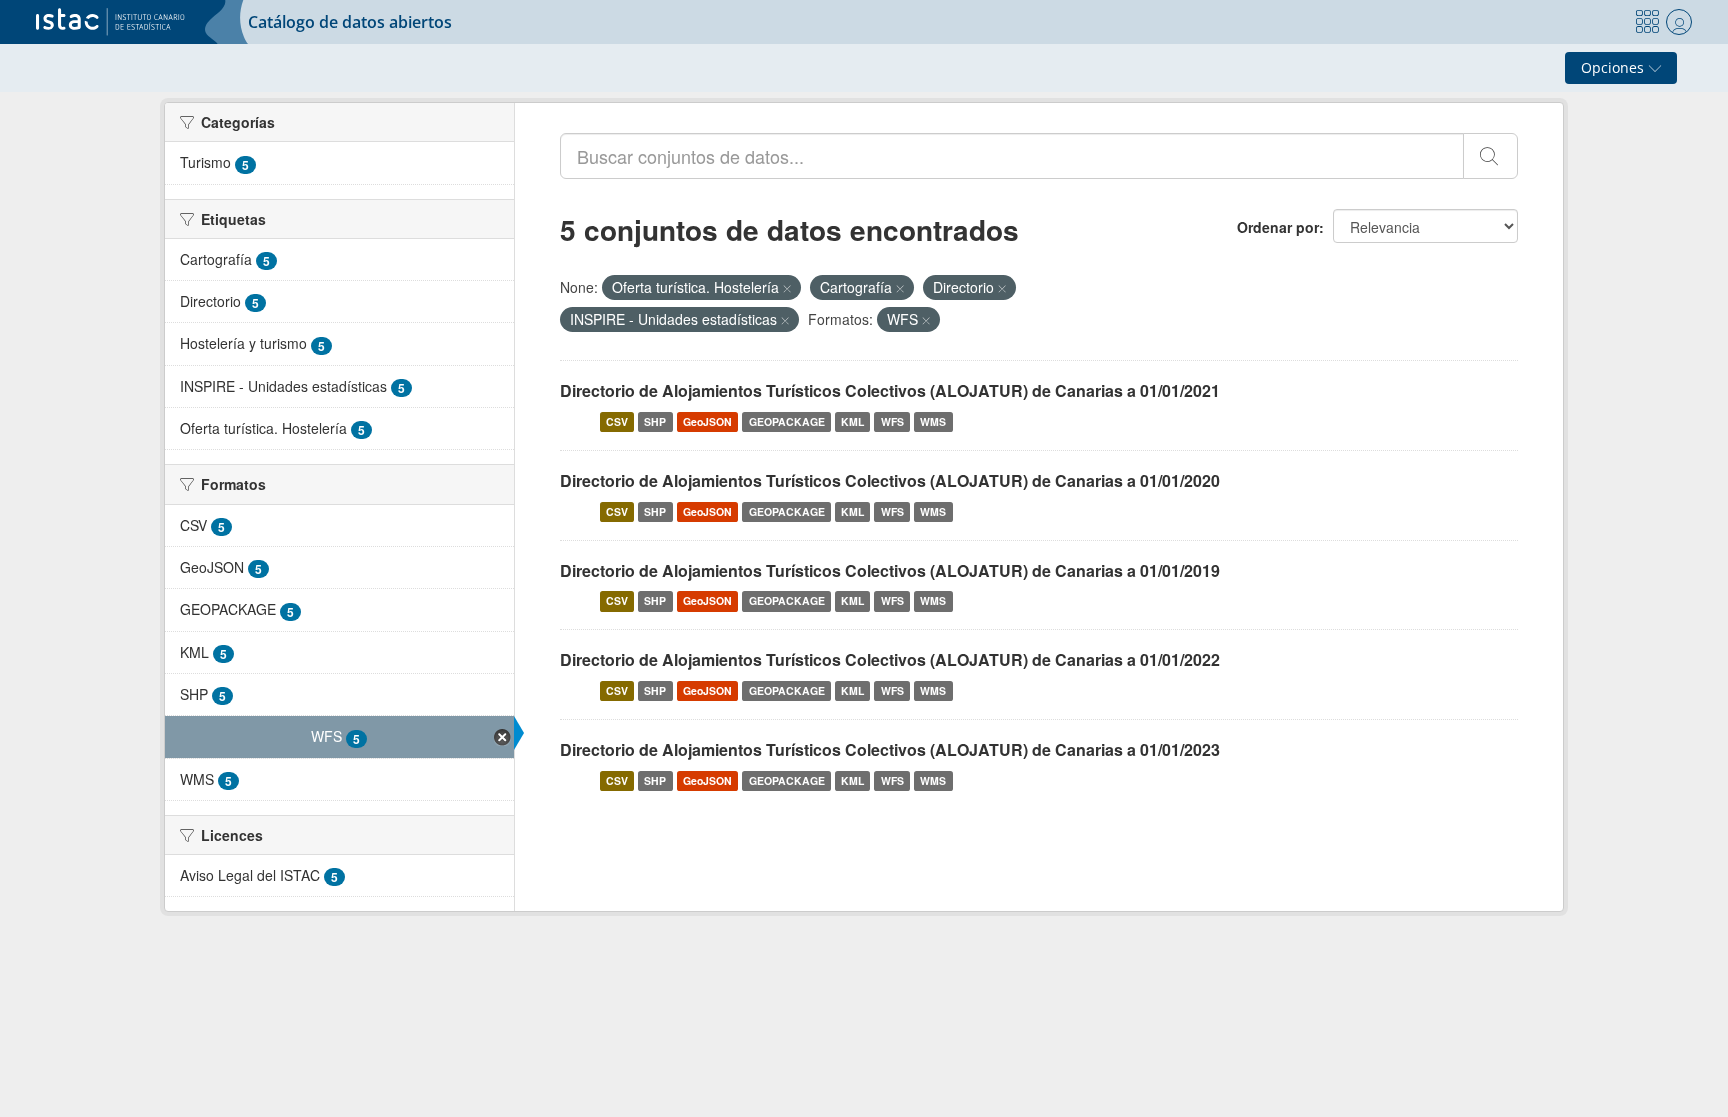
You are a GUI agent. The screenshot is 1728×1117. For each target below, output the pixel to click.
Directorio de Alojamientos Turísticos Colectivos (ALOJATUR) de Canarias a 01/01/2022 (890, 659)
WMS (933, 421)
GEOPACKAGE (787, 421)
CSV (617, 421)
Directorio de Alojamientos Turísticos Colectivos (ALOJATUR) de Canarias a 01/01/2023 (890, 749)
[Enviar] (1490, 156)
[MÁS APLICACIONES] (1647, 22)
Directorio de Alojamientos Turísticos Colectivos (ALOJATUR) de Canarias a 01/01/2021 (890, 390)
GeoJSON (707, 421)
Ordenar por (1278, 227)
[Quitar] (787, 288)
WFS (892, 421)
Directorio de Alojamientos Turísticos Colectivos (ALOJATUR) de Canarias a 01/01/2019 (890, 570)
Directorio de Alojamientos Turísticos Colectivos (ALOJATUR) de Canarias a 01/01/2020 (890, 480)
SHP (655, 421)
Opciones (1614, 67)
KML (852, 421)
